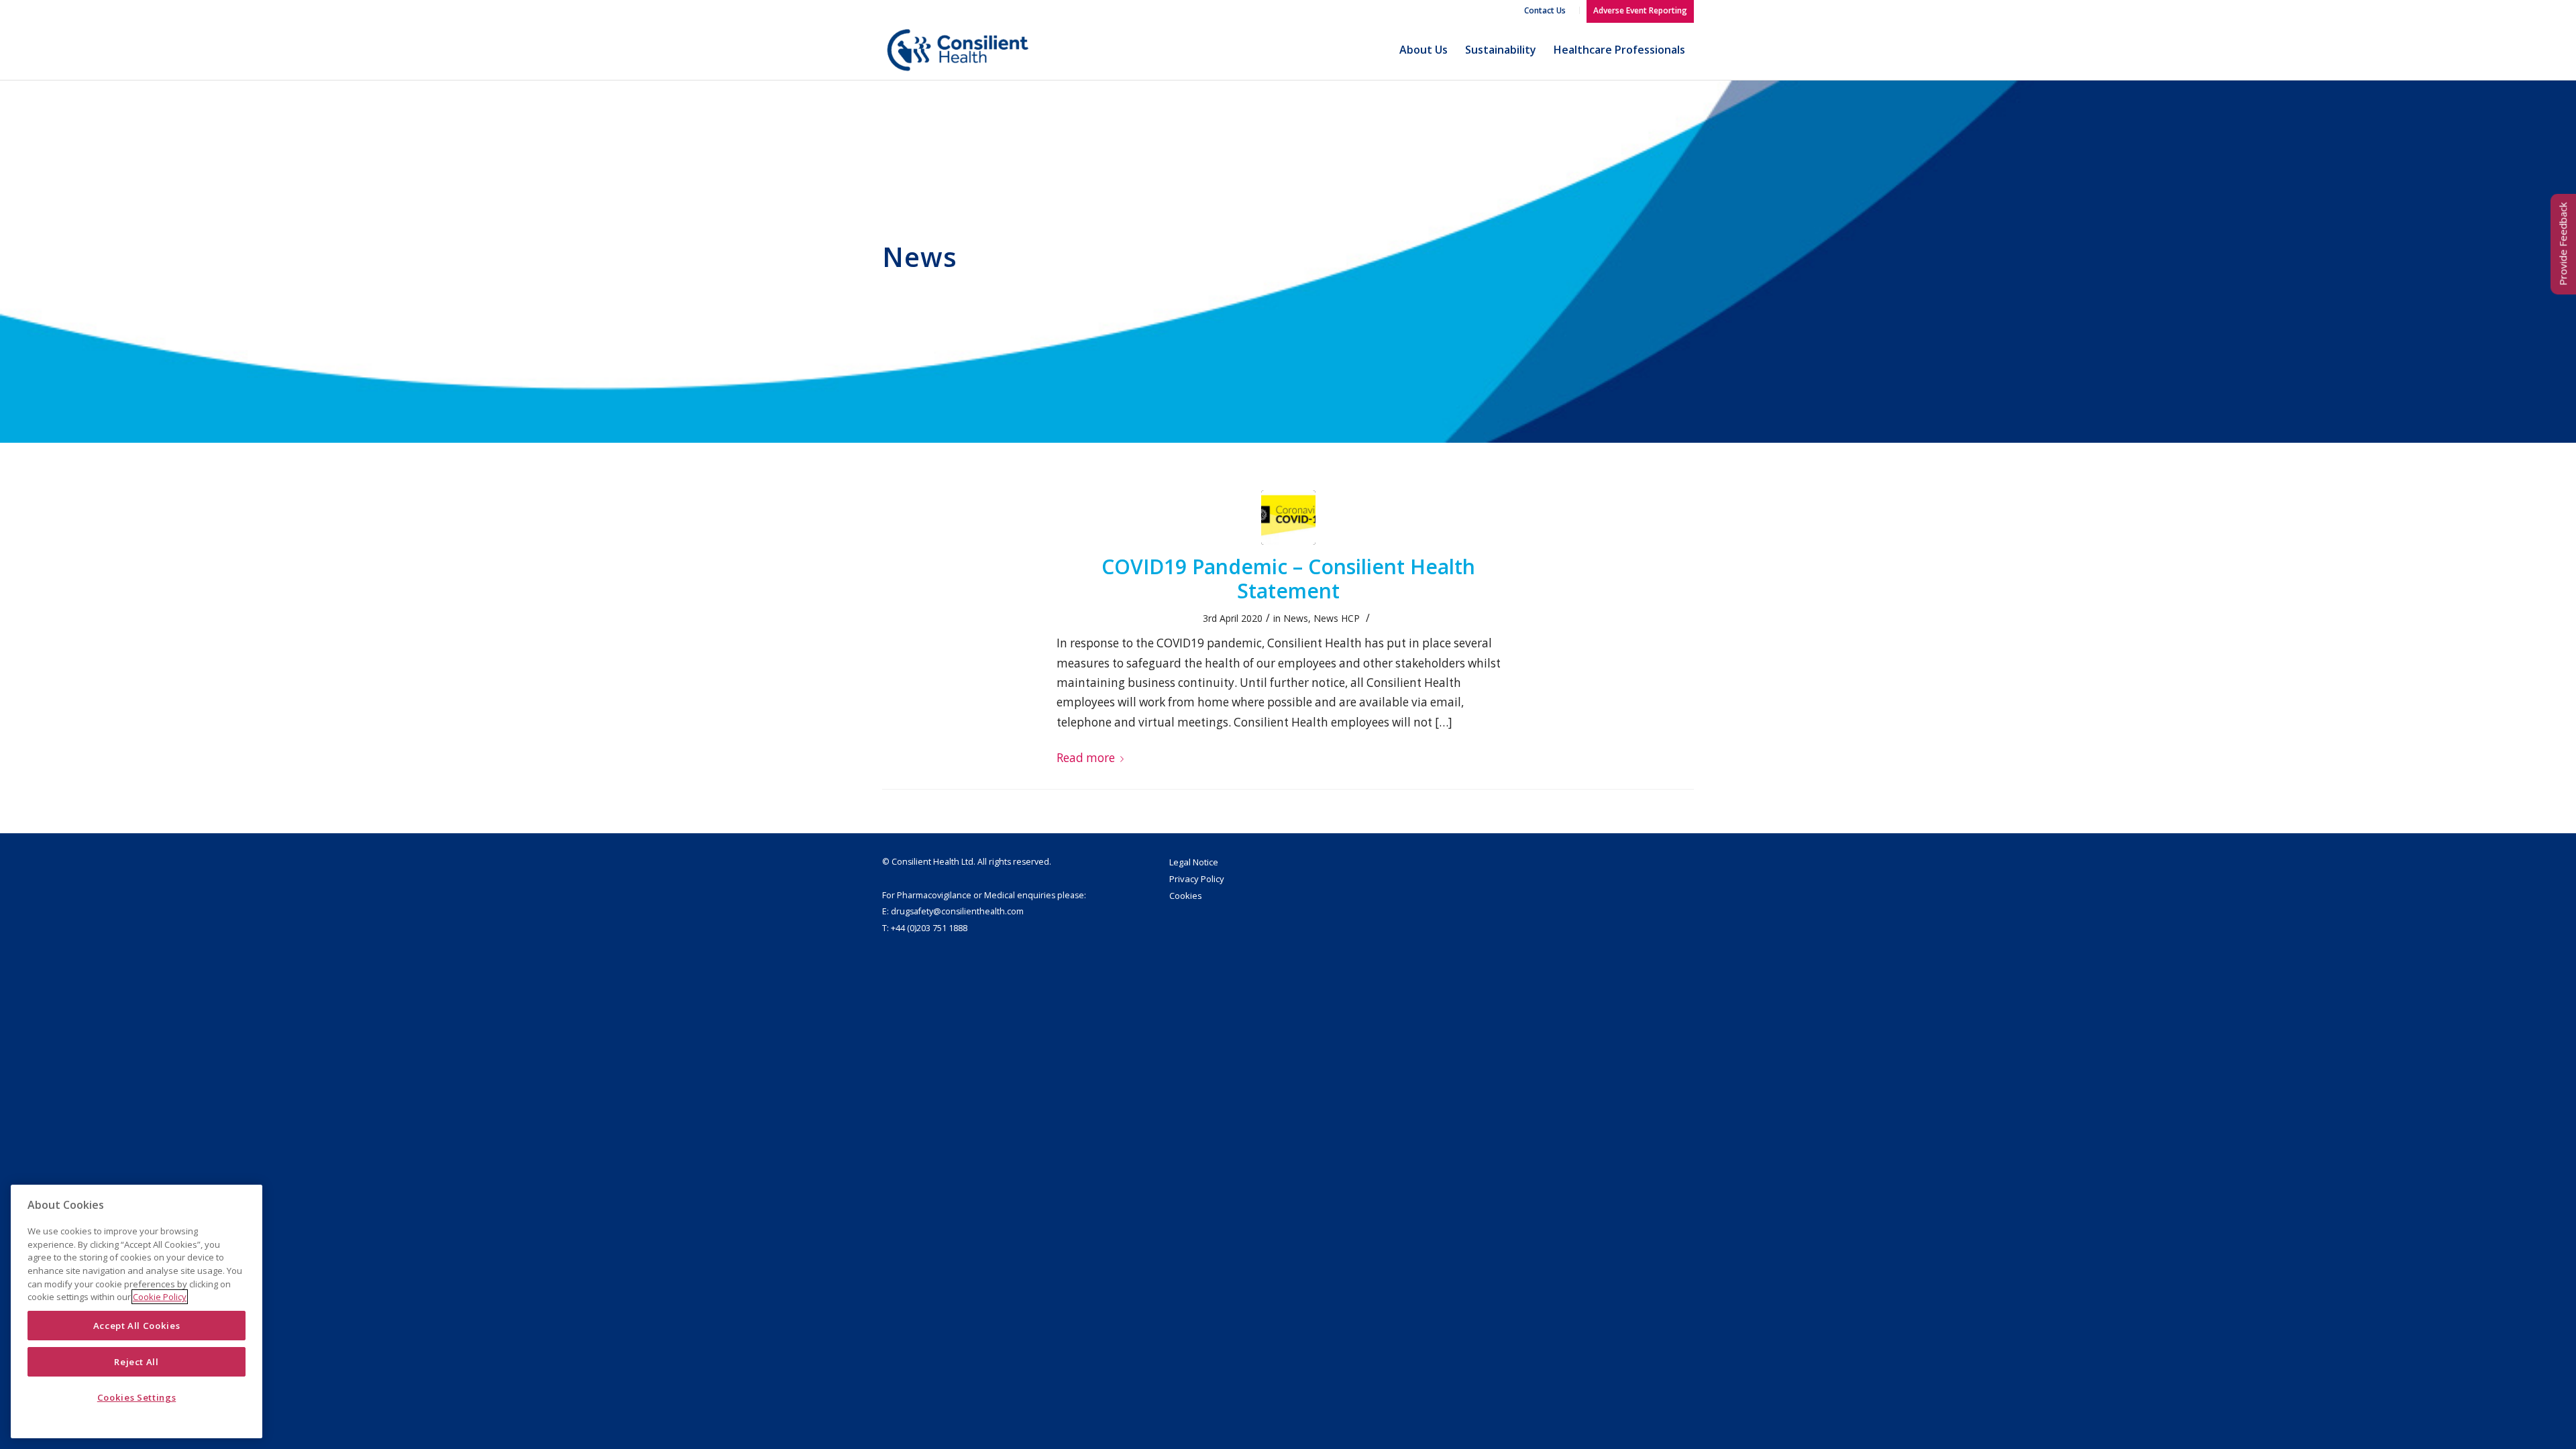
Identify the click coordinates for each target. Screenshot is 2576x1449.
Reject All (137, 1362)
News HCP (1337, 618)
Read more (1086, 758)
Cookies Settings (137, 1397)
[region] (137, 1311)
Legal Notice (1194, 862)
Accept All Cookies (137, 1326)
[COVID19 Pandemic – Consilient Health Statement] (1288, 518)
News (1296, 618)
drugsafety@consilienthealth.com (957, 911)
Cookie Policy (160, 1297)
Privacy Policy (1197, 879)
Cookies (1186, 896)
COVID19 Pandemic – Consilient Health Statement (1288, 579)
